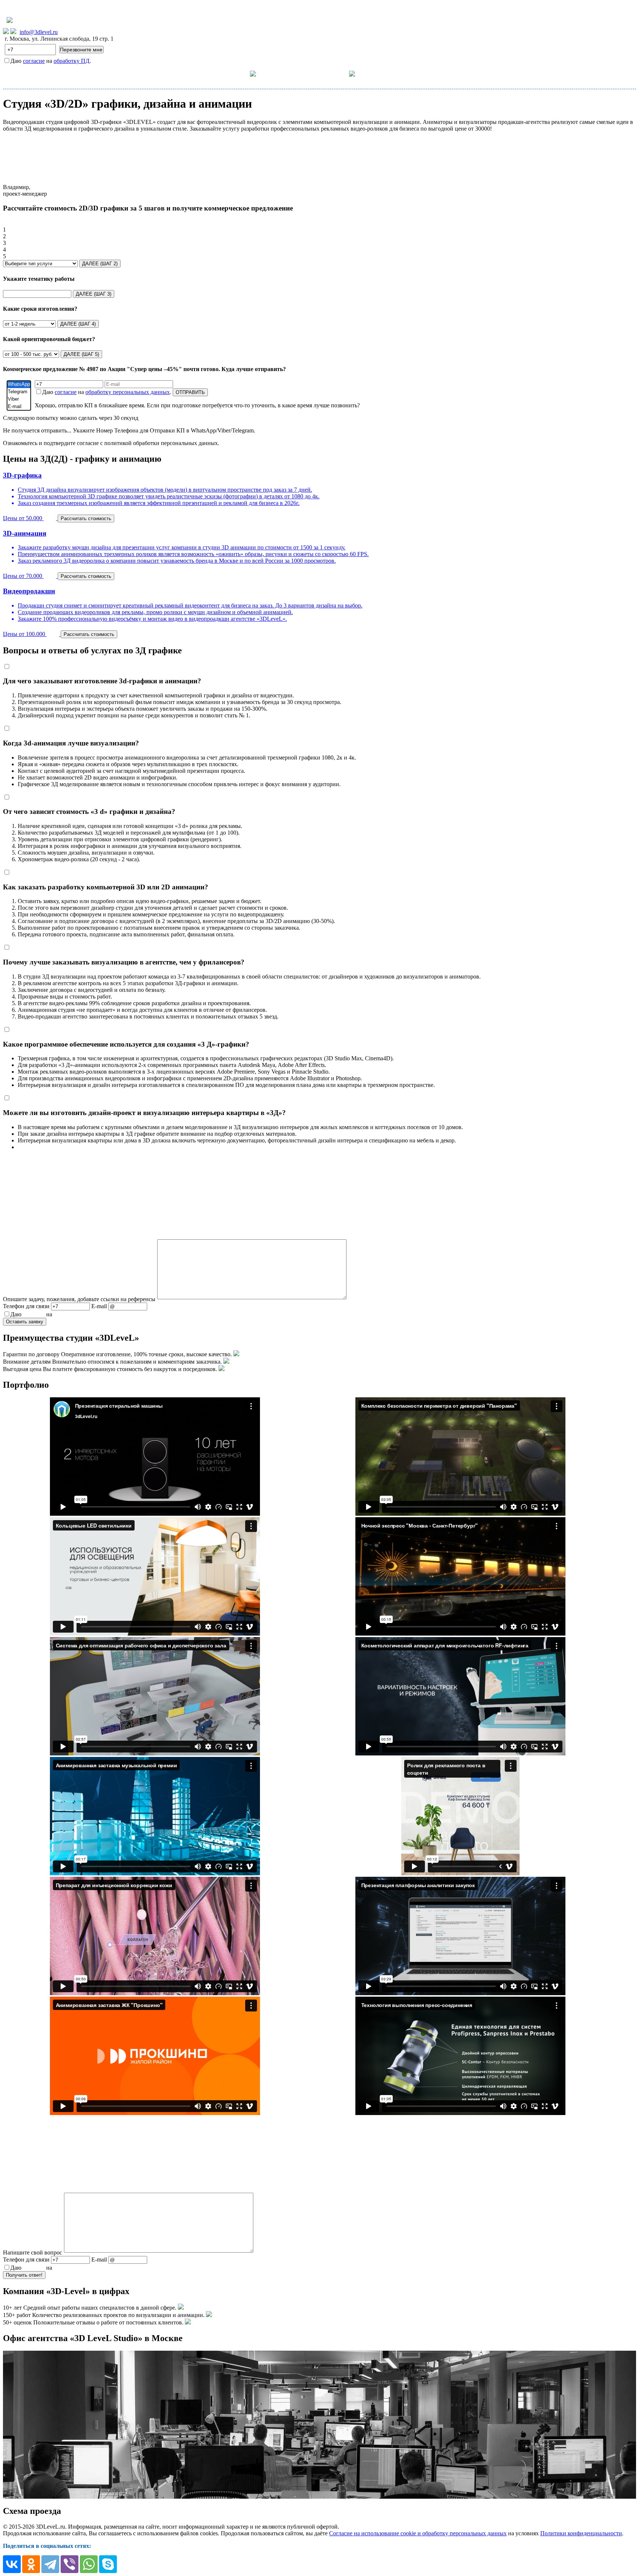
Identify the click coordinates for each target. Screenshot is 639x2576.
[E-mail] (19, 407)
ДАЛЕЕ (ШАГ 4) (78, 324)
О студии (336, 73)
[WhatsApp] (19, 384)
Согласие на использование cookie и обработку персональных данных (418, 2533)
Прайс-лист (292, 73)
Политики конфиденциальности (581, 2533)
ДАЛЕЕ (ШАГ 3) (94, 294)
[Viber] (19, 399)
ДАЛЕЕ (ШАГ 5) (81, 354)
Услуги (239, 73)
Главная (201, 73)
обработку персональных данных (128, 392)
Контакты (388, 73)
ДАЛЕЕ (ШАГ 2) (100, 264)
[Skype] (108, 2564)
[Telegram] (19, 392)
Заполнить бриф (437, 73)
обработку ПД (72, 61)
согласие (34, 61)
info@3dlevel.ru (39, 32)
